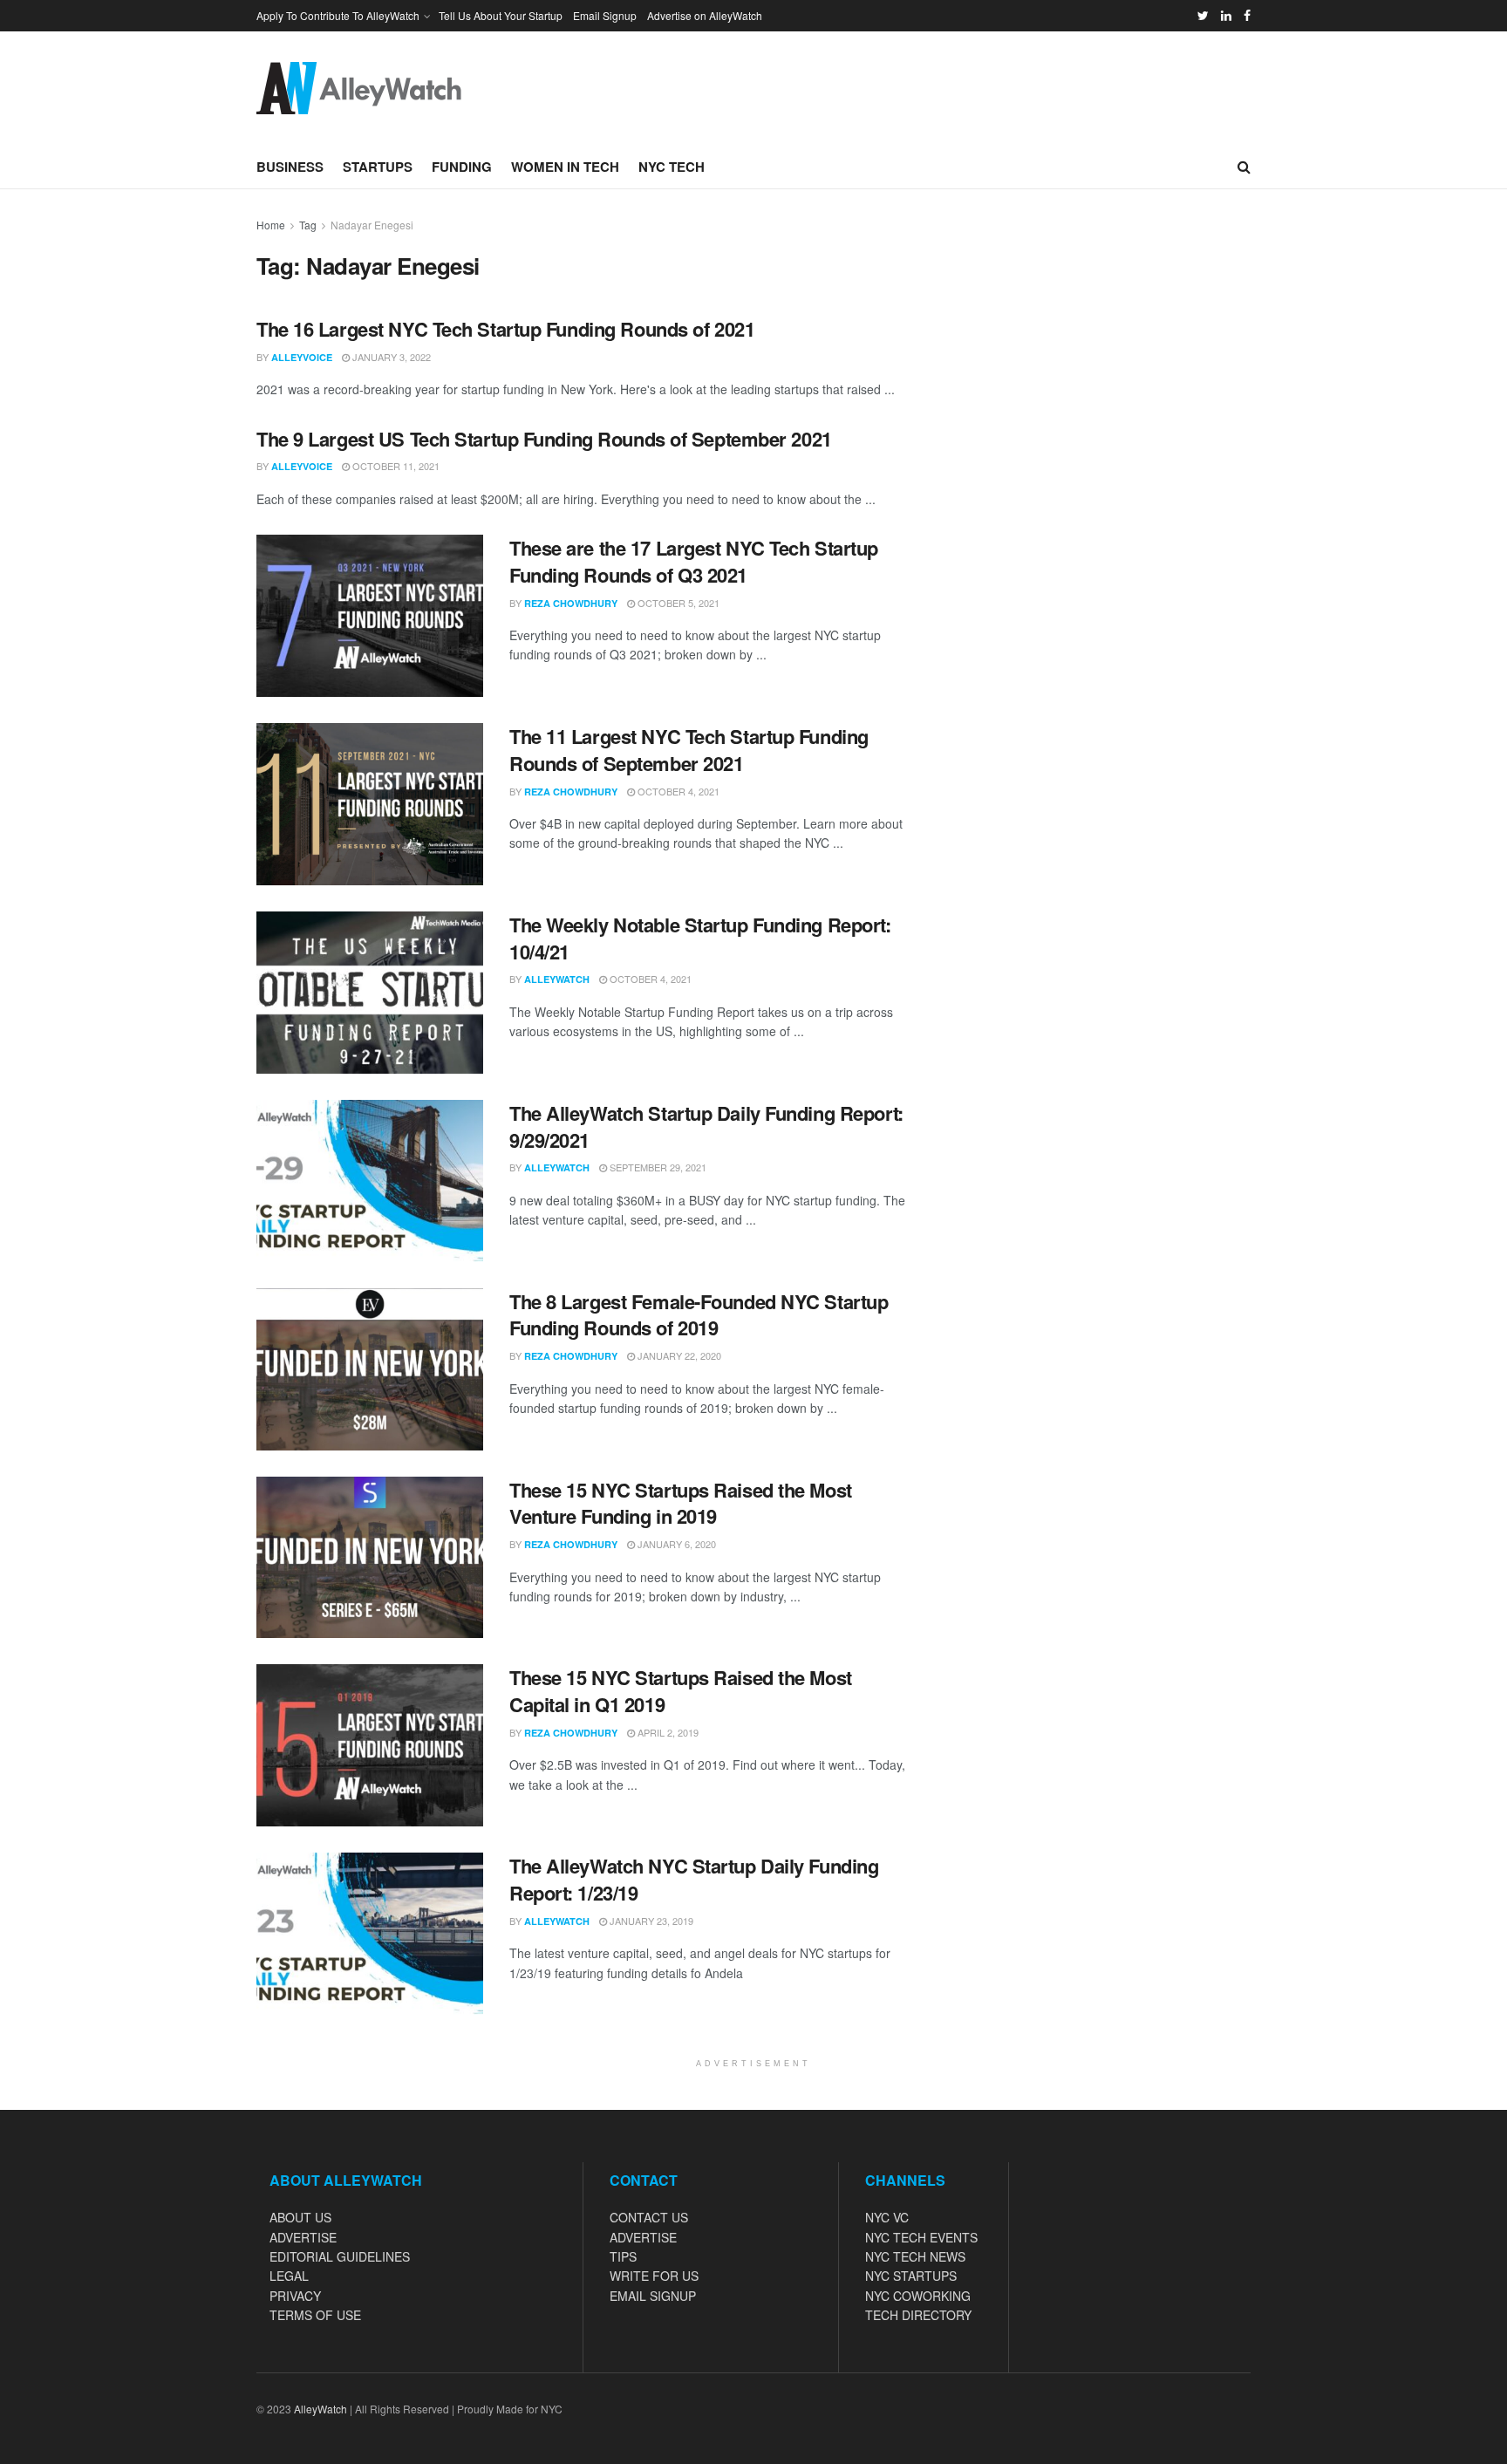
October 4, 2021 (677, 791)
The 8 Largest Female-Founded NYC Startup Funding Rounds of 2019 (699, 1315)
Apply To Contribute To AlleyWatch (338, 15)
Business (290, 167)
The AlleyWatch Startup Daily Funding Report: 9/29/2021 (706, 1126)
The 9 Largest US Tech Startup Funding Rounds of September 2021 (544, 439)
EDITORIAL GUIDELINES (340, 2256)
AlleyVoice (302, 357)
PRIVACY (295, 2296)
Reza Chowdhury (571, 603)
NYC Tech (672, 167)
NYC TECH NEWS (915, 2256)
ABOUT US (300, 2217)
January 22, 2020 (678, 1355)
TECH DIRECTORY (918, 2315)
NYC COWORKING (918, 2296)
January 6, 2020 (675, 1544)
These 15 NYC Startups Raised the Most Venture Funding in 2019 (681, 1503)
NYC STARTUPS (911, 2276)
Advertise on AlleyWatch (705, 15)
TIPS (623, 2256)
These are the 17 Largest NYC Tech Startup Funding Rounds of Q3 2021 (694, 561)
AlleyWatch (557, 979)
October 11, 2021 (395, 466)
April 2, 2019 (667, 1732)
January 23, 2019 (650, 1921)
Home (271, 225)
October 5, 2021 (677, 603)
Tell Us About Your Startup (501, 15)
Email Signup (605, 15)
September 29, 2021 (657, 1167)
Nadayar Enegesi (372, 225)
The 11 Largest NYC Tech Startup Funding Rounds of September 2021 (689, 750)
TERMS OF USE (315, 2315)
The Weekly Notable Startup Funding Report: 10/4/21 (700, 938)
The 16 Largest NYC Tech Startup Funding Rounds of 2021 (505, 329)
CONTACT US (649, 2217)
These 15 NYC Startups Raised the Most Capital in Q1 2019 (681, 1691)
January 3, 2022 (390, 357)
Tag (308, 225)
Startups (378, 167)
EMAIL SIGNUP (653, 2296)
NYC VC (887, 2217)
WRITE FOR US (654, 2276)
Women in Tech (565, 167)
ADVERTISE (303, 2237)
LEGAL (289, 2276)
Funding (462, 167)
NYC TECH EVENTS (921, 2237)
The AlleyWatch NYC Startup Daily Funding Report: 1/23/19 (694, 1879)
